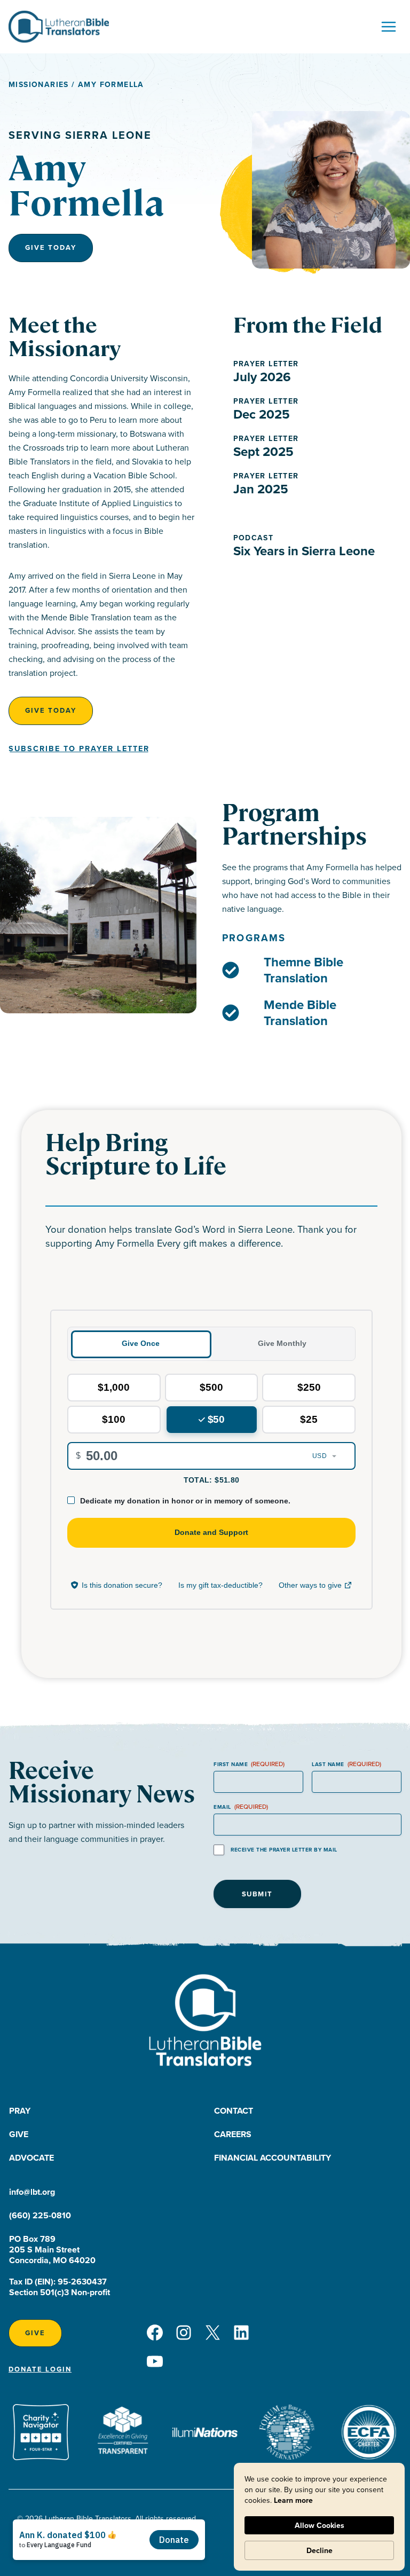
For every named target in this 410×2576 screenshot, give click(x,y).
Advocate (31, 2158)
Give (19, 2134)
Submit (257, 1894)
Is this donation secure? (122, 1585)
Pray (20, 2111)
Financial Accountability (273, 2158)
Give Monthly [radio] (282, 1343)
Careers (233, 2134)
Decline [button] (320, 2550)
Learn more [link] (293, 2500)
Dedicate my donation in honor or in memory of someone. (185, 1501)
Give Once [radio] (141, 1343)
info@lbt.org (32, 2192)
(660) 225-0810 (40, 2215)
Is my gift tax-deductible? (220, 1585)
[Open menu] (388, 26)
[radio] (114, 1388)
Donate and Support (211, 1532)
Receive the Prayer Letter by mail (284, 1850)
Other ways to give (316, 1587)
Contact (234, 2111)
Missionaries (39, 84)
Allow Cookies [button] (320, 2525)
